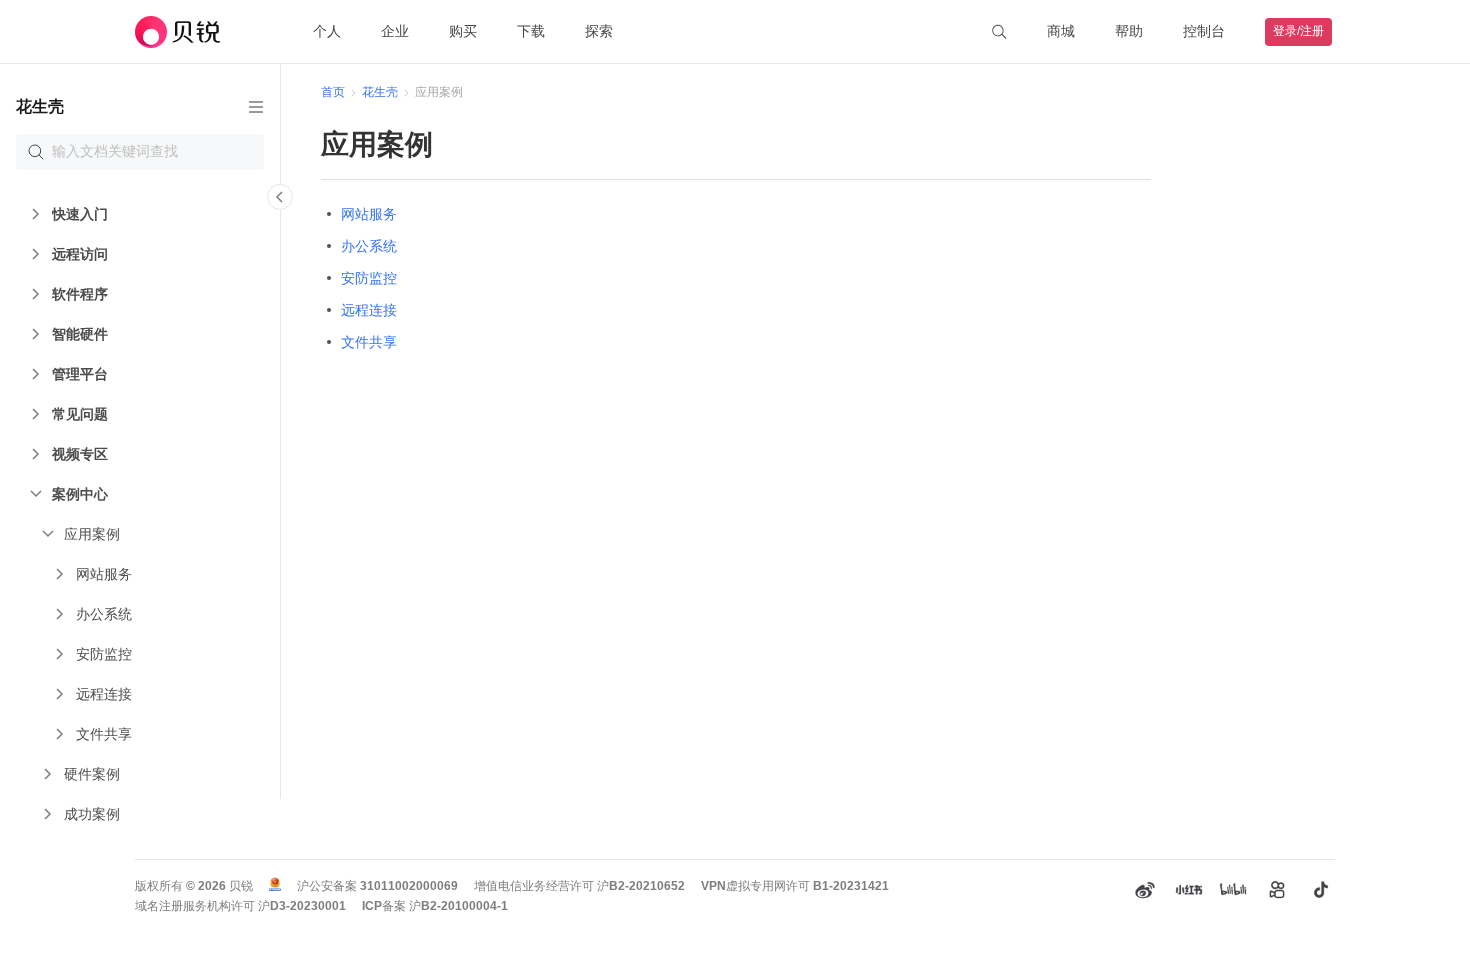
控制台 (1204, 31)
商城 (1061, 31)
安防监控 (369, 278)
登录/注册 (1298, 31)
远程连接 (369, 310)
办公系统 (369, 246)
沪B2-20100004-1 (458, 906)
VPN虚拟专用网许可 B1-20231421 (795, 886)
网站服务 (369, 214)
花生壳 (380, 92)
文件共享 (369, 342)
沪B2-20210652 (641, 886)
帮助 (1129, 31)
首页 (333, 92)
